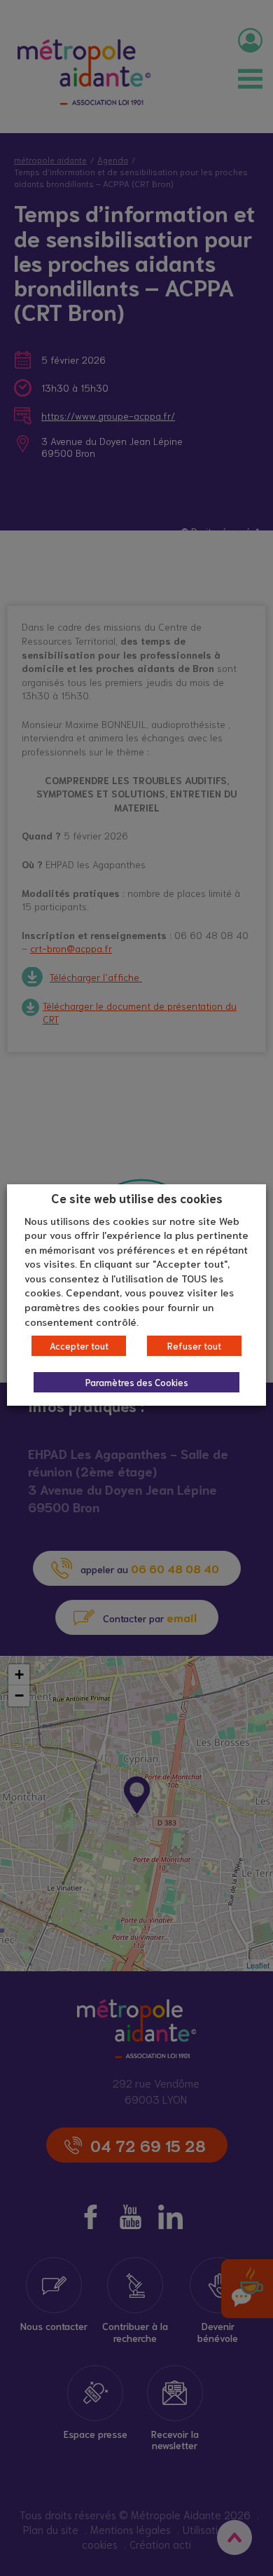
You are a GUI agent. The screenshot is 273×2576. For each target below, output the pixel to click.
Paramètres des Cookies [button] (137, 1382)
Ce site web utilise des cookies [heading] (137, 1198)
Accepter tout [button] (79, 1346)
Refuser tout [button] (194, 1346)
